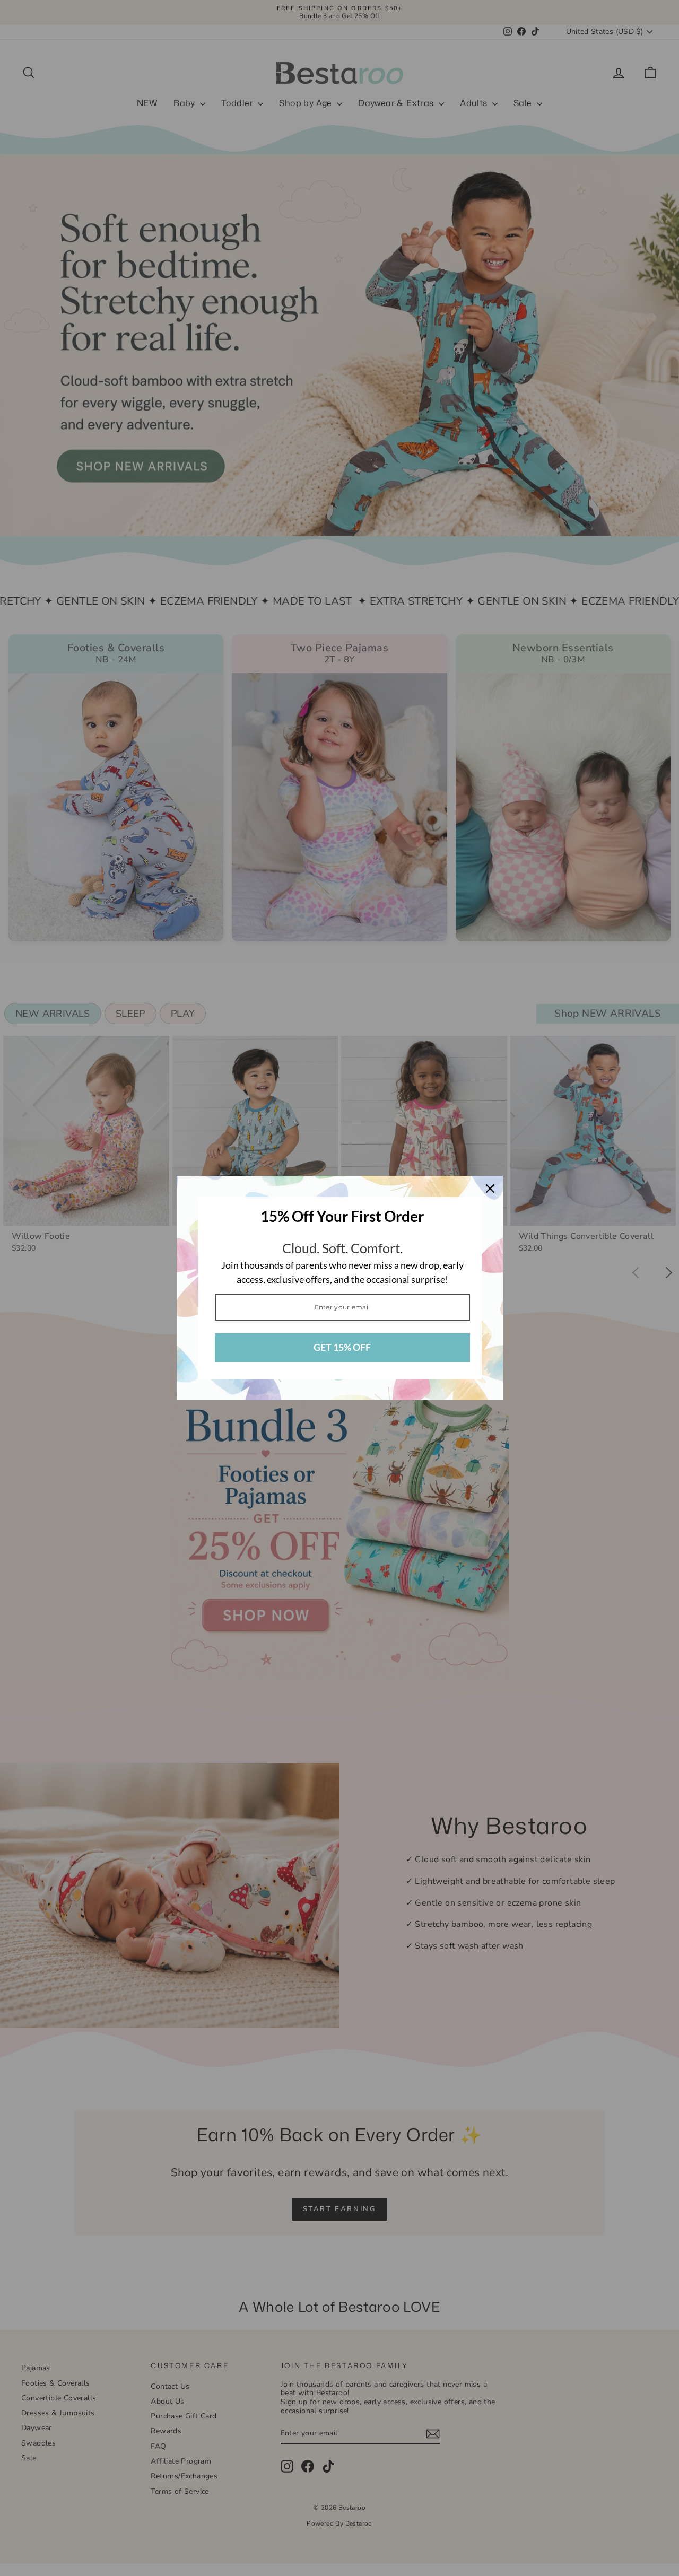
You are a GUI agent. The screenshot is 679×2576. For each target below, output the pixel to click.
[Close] (490, 1189)
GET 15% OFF (342, 1347)
